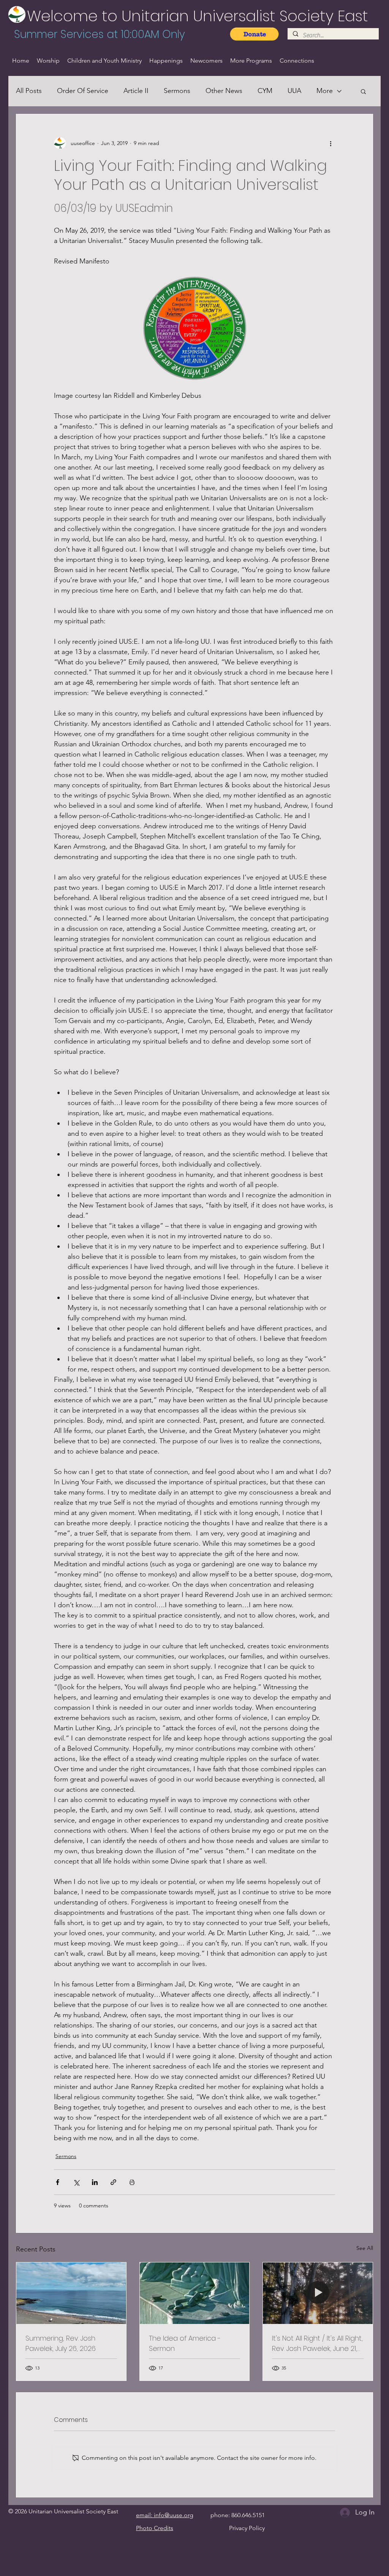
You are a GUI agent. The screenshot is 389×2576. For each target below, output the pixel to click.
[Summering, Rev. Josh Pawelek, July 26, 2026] (71, 2293)
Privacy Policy (247, 2528)
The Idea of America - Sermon (185, 2343)
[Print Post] (132, 2182)
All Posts (29, 91)
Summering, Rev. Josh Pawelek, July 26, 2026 (61, 2343)
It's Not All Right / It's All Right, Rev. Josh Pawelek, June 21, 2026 (317, 2343)
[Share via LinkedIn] (95, 2182)
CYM (265, 91)
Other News (224, 91)
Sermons (177, 91)
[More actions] (330, 143)
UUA (294, 91)
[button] (363, 91)
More (325, 91)
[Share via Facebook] (58, 2182)
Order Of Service (83, 91)
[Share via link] (113, 2182)
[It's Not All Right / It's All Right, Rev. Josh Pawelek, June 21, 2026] (318, 2293)
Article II (136, 91)
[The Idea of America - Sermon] (195, 2293)
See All (365, 2248)
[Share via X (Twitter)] (76, 2182)
